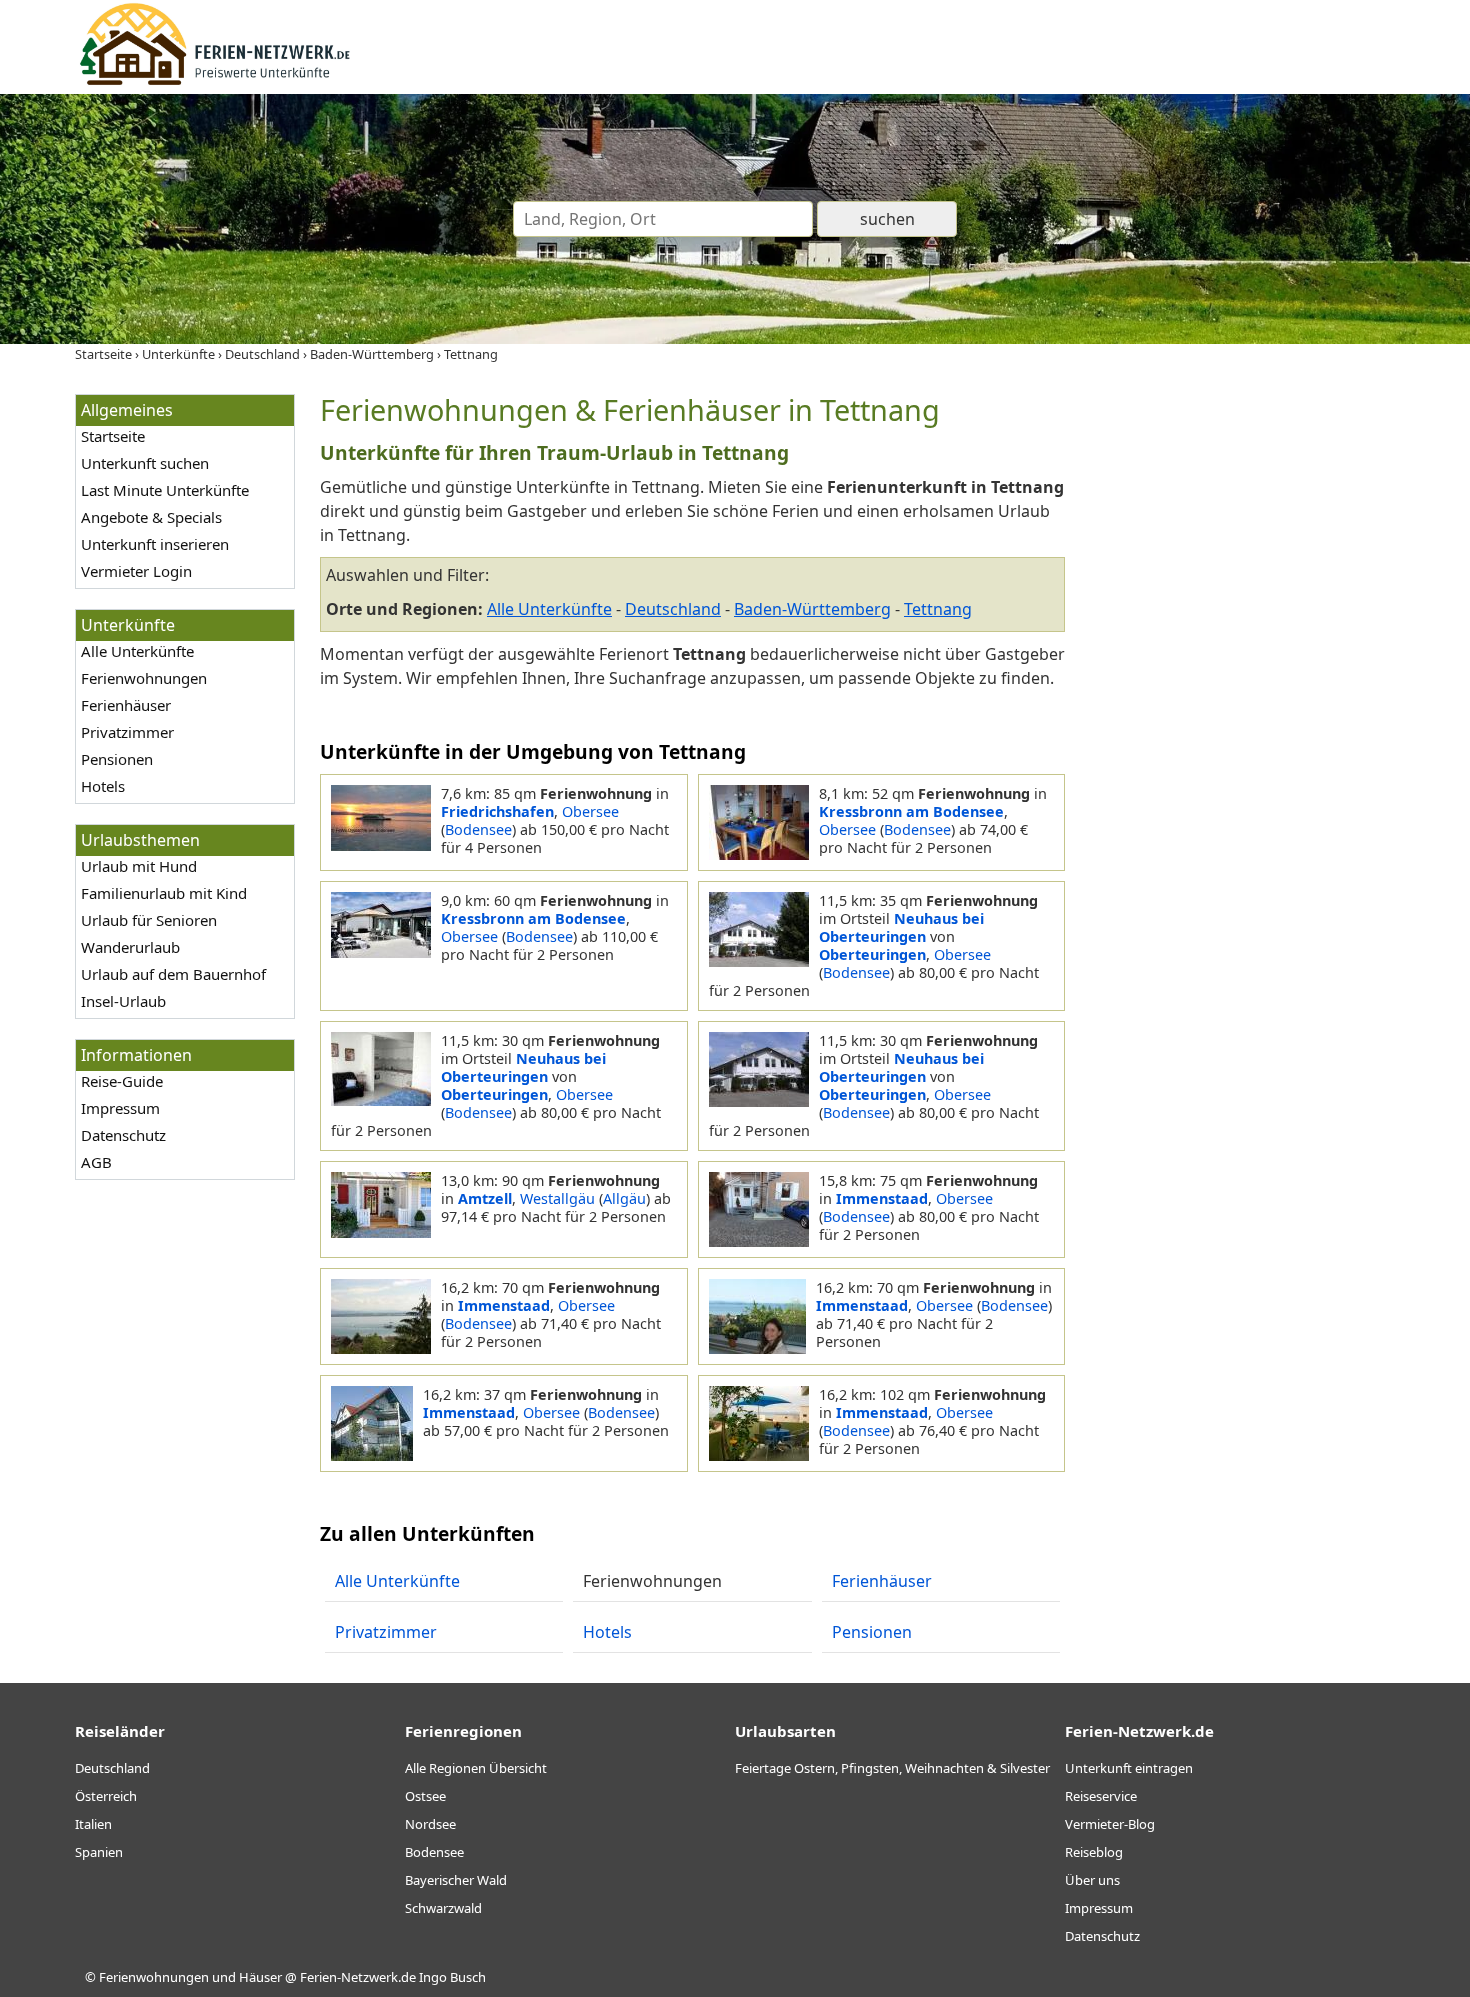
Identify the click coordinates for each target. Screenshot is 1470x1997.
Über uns (1092, 1880)
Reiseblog (1094, 1852)
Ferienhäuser (126, 705)
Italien (93, 1824)
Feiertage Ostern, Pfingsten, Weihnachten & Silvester (892, 1768)
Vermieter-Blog (1110, 1824)
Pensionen (117, 759)
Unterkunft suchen (145, 463)
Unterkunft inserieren (155, 544)
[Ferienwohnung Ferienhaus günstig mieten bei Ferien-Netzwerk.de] (215, 82)
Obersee (590, 811)
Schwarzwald (443, 1908)
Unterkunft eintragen (1129, 1768)
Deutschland (673, 609)
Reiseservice (1101, 1796)
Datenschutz (123, 1135)
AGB (96, 1162)
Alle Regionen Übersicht (476, 1768)
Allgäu (624, 1198)
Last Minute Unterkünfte (165, 490)
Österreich (106, 1796)
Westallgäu (557, 1198)
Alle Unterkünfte (137, 651)
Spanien (99, 1852)
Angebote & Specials (151, 517)
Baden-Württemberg (812, 609)
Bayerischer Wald (456, 1880)
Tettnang (938, 609)
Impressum (120, 1108)
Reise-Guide (122, 1081)
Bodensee (478, 829)
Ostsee (425, 1796)
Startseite (113, 436)
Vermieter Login (136, 571)
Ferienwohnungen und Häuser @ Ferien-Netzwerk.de (257, 1977)
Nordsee (430, 1824)
